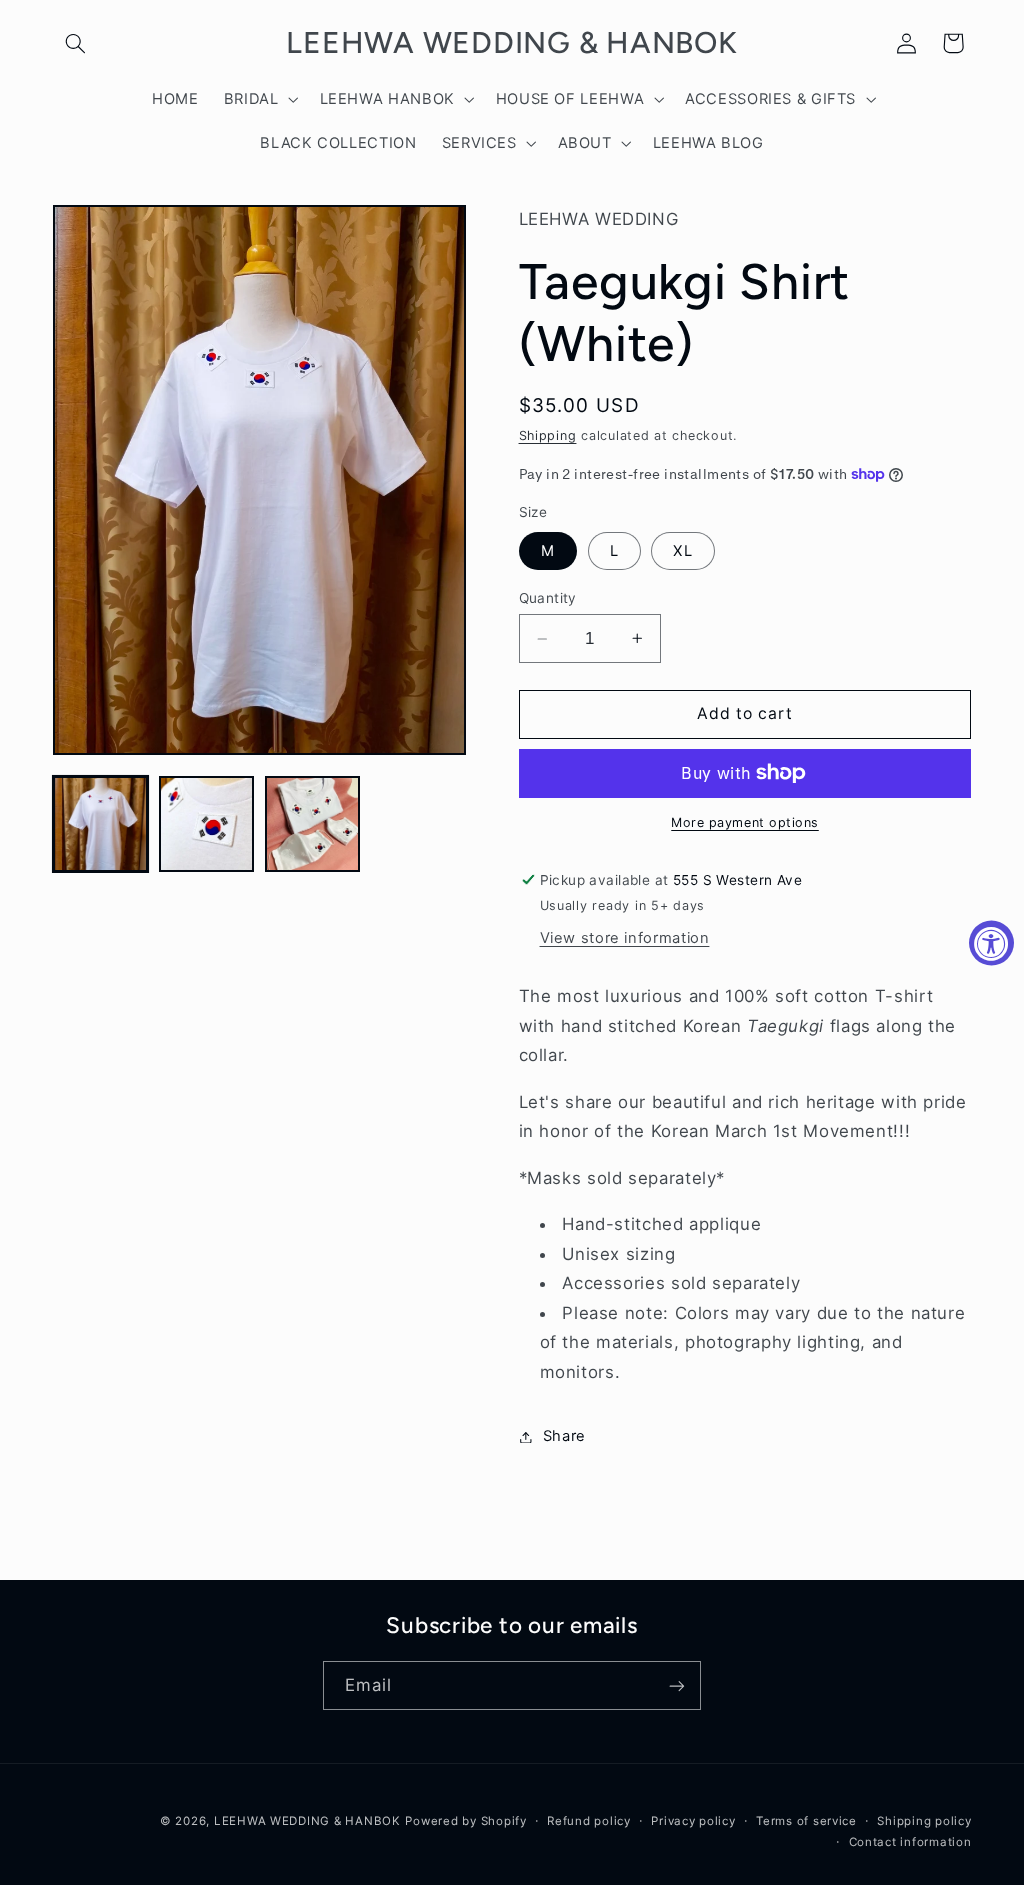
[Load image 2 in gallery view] (207, 824)
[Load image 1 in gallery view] (101, 824)
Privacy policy (693, 1821)
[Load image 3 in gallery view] (313, 824)
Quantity (548, 598)
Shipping (548, 435)
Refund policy (589, 1821)
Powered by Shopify (465, 1821)
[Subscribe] (677, 1685)
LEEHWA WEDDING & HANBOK (307, 1821)
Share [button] (564, 1436)
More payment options (745, 822)
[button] (76, 43)
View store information (625, 938)
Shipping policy (924, 1821)
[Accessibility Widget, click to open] (991, 942)
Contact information (910, 1842)
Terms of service (806, 1821)
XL (682, 551)
